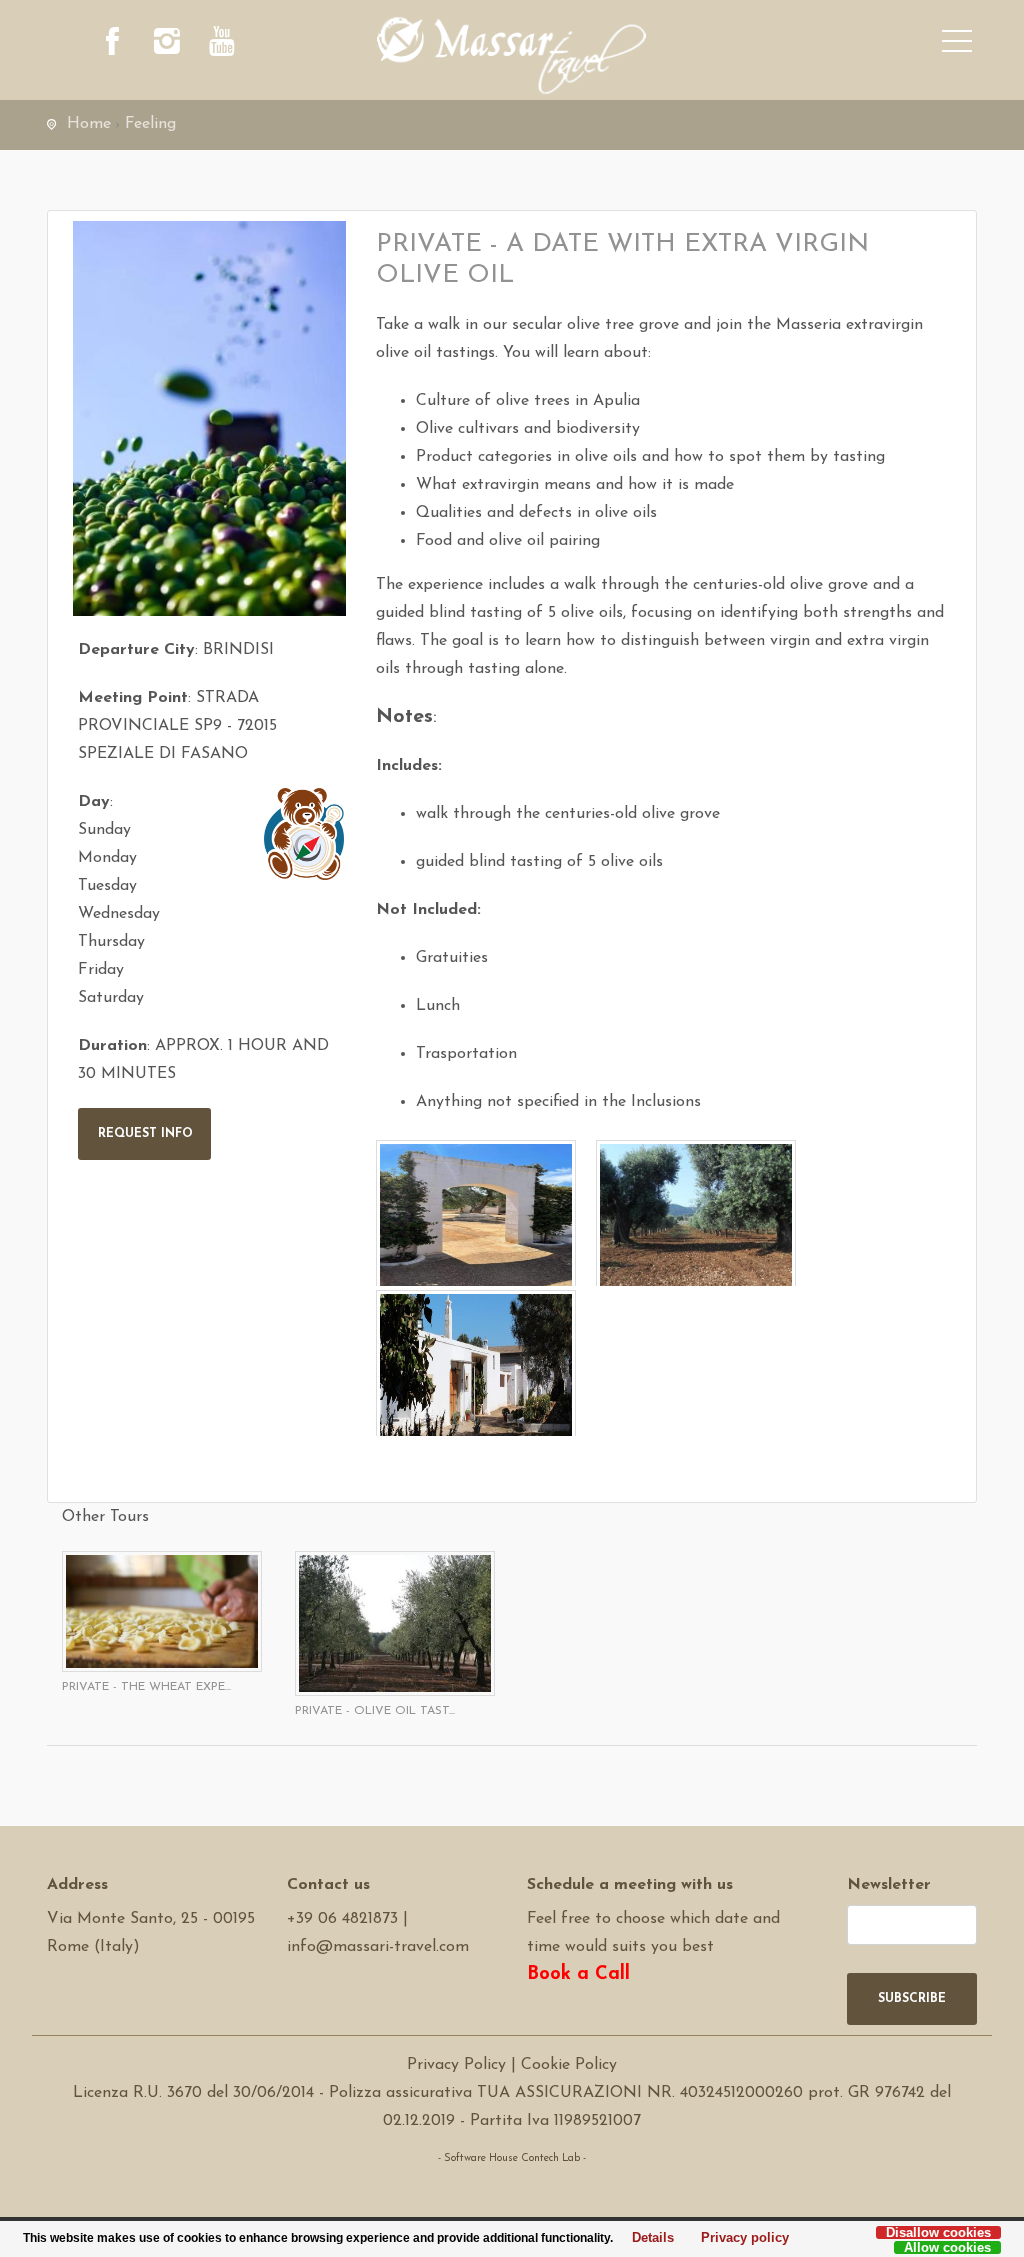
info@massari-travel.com (378, 1947)
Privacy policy (739, 2239)
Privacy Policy (456, 2065)
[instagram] (167, 45)
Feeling (150, 124)
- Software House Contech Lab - (512, 2158)
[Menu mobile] (957, 45)
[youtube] (222, 45)
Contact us (328, 1885)
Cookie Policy (569, 2065)
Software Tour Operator (512, 2186)
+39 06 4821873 (342, 1919)
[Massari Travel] (512, 55)
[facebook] (112, 45)
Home (89, 124)
